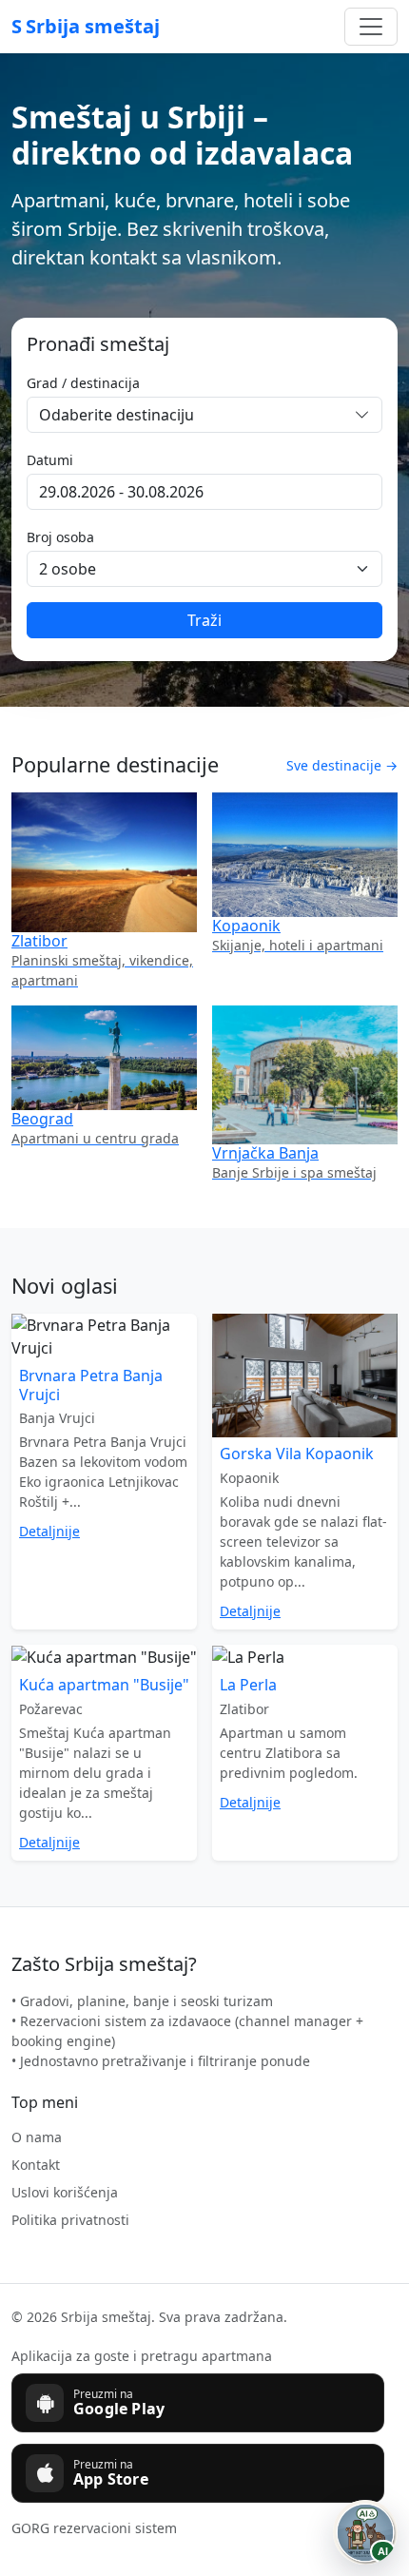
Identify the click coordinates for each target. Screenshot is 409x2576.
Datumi (50, 460)
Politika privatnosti (70, 2220)
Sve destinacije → (342, 765)
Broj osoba (60, 537)
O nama (37, 2137)
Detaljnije (49, 1531)
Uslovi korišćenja (65, 2192)
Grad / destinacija (83, 383)
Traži (204, 620)
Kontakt (36, 2165)
